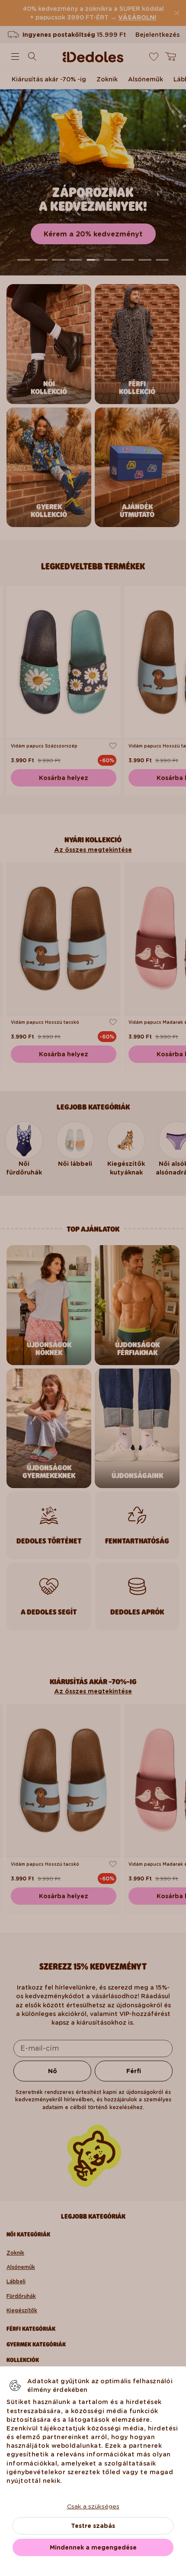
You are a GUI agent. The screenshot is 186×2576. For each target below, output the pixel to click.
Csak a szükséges (93, 2506)
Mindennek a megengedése (93, 2547)
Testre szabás (93, 2526)
